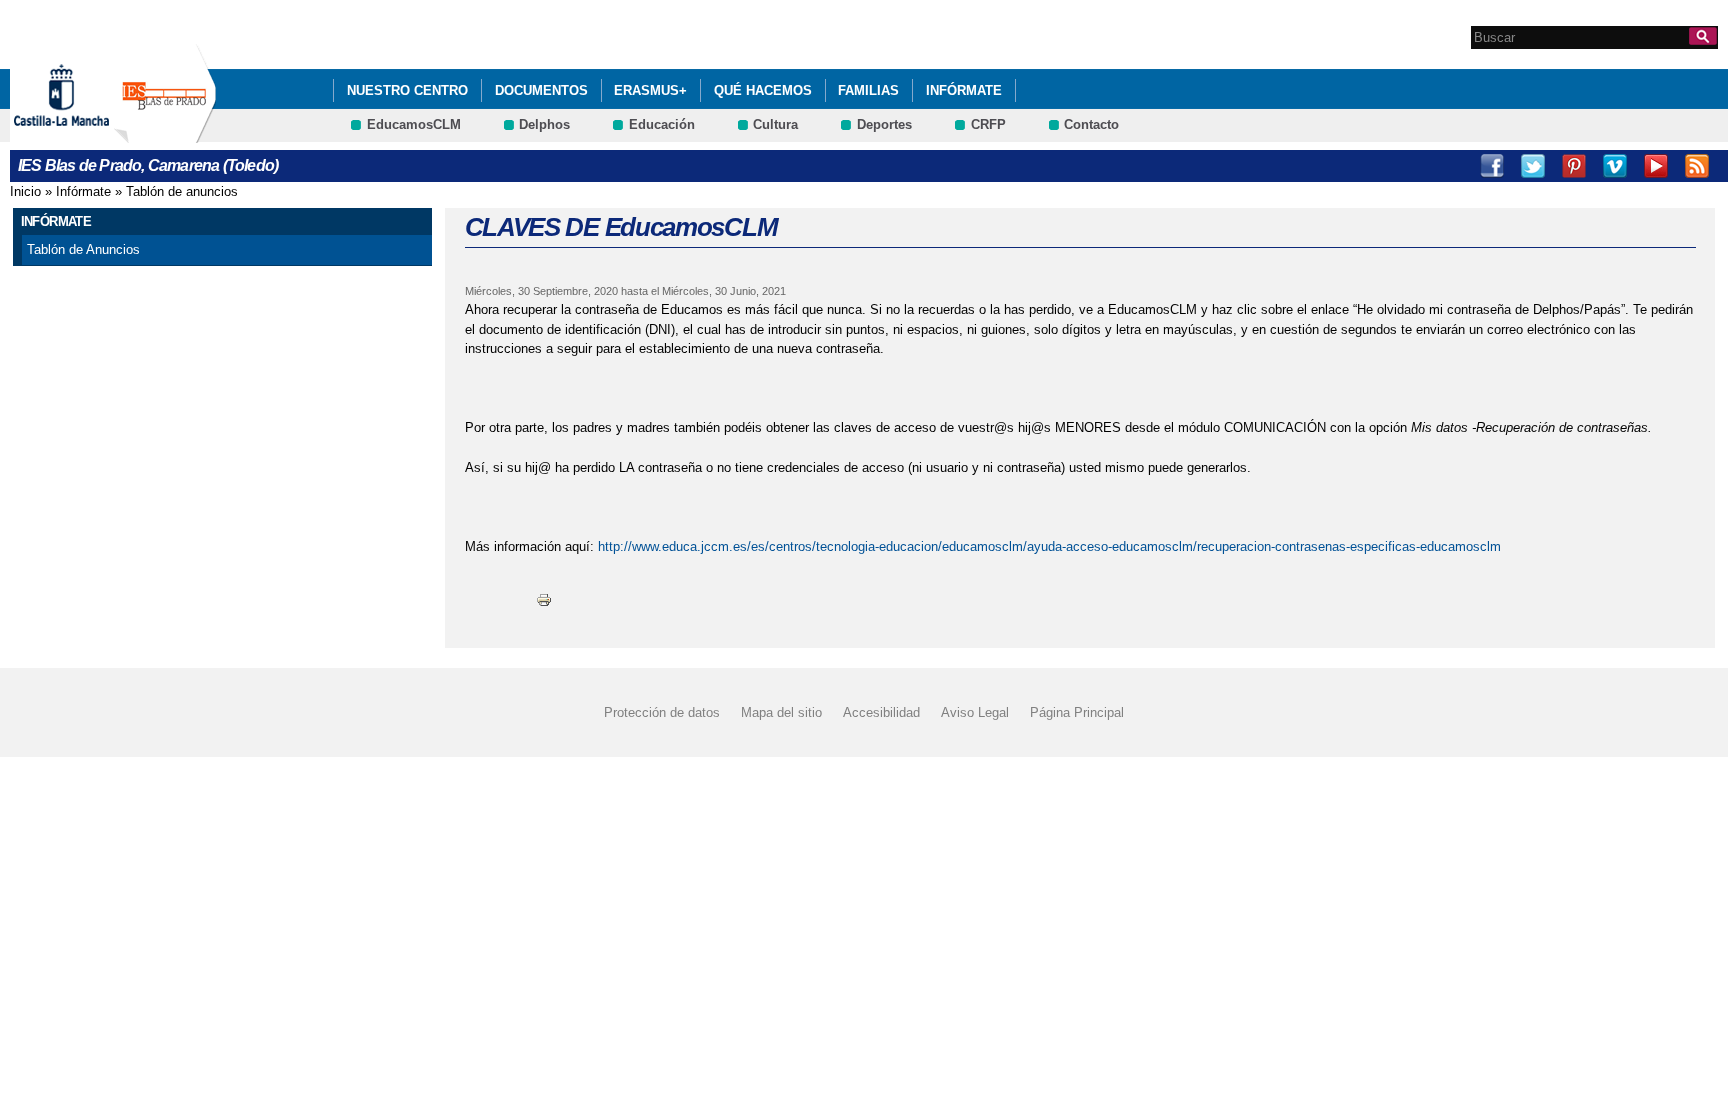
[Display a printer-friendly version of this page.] (544, 598)
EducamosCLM (414, 124)
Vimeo (1615, 166)
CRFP (988, 124)
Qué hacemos (763, 90)
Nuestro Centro (407, 90)
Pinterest (1574, 166)
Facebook (1492, 166)
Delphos (544, 124)
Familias (868, 90)
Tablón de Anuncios (83, 249)
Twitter (1533, 166)
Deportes (884, 124)
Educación (662, 124)
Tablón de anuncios (182, 191)
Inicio (25, 191)
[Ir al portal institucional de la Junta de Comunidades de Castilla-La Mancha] (86, 133)
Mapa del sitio (781, 712)
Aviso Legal (975, 712)
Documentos (541, 90)
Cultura (775, 124)
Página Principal (1077, 712)
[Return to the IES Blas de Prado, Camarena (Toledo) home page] (165, 133)
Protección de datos (662, 712)
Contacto (1091, 124)
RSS (1697, 166)
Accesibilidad (881, 712)
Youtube (1656, 166)
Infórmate (964, 90)
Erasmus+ (650, 90)
